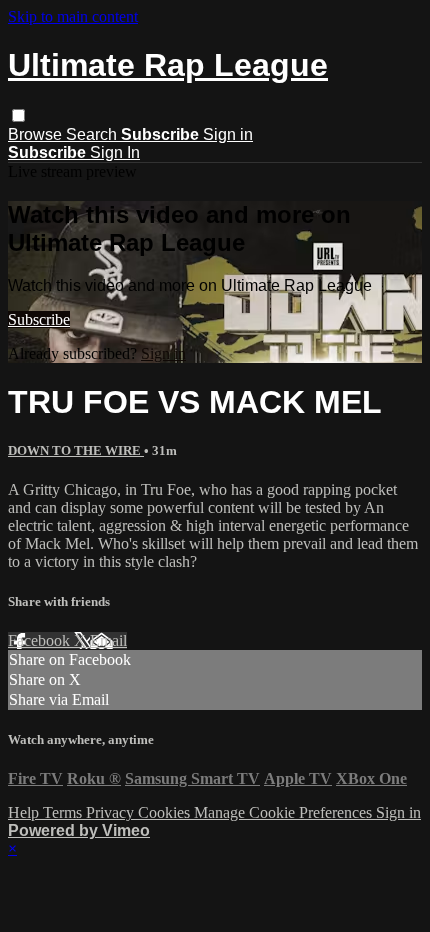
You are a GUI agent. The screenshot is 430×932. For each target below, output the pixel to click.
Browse (37, 134)
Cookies (166, 812)
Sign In (115, 152)
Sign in (228, 134)
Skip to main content (73, 16)
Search (93, 134)
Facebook (41, 640)
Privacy (112, 812)
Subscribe (39, 319)
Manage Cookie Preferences (285, 812)
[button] (18, 115)
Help (25, 812)
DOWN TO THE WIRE (76, 450)
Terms (64, 812)
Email (108, 640)
